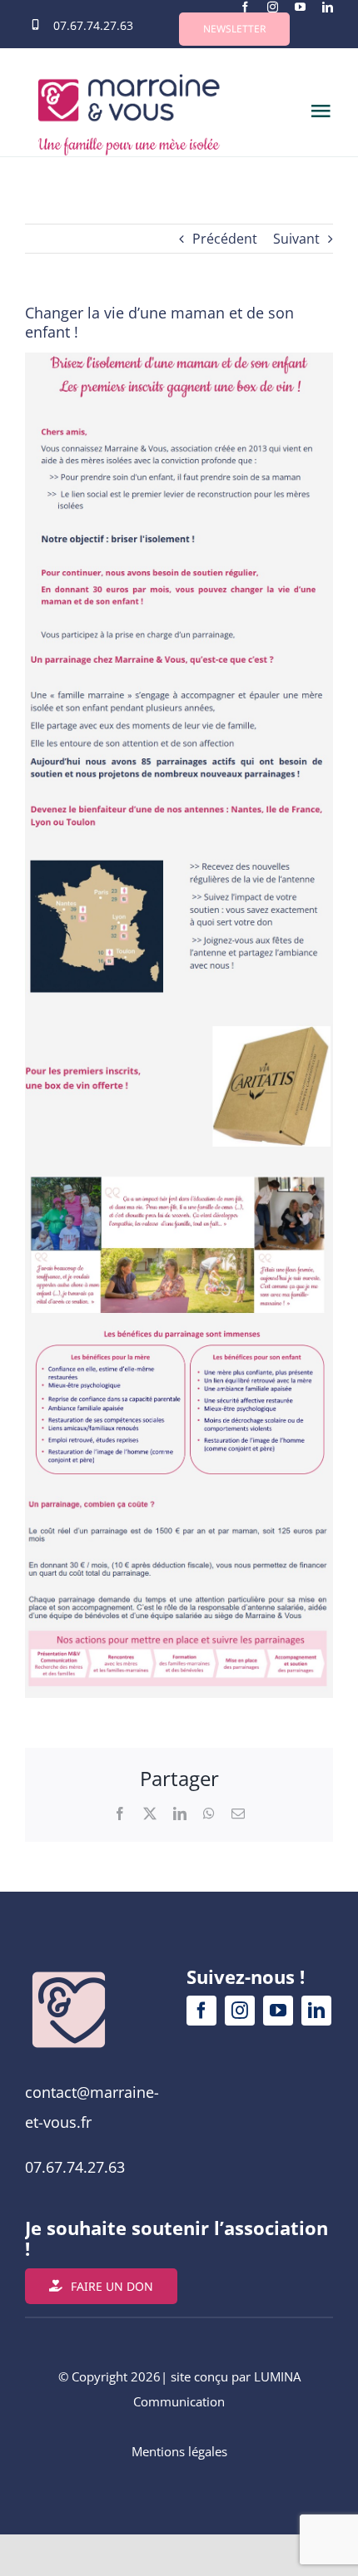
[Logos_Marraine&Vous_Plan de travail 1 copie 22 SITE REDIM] (69, 1973)
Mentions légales (179, 2451)
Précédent (225, 239)
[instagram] (273, 7)
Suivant (296, 239)
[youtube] (300, 7)
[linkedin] (328, 7)
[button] (234, 29)
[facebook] (245, 7)
